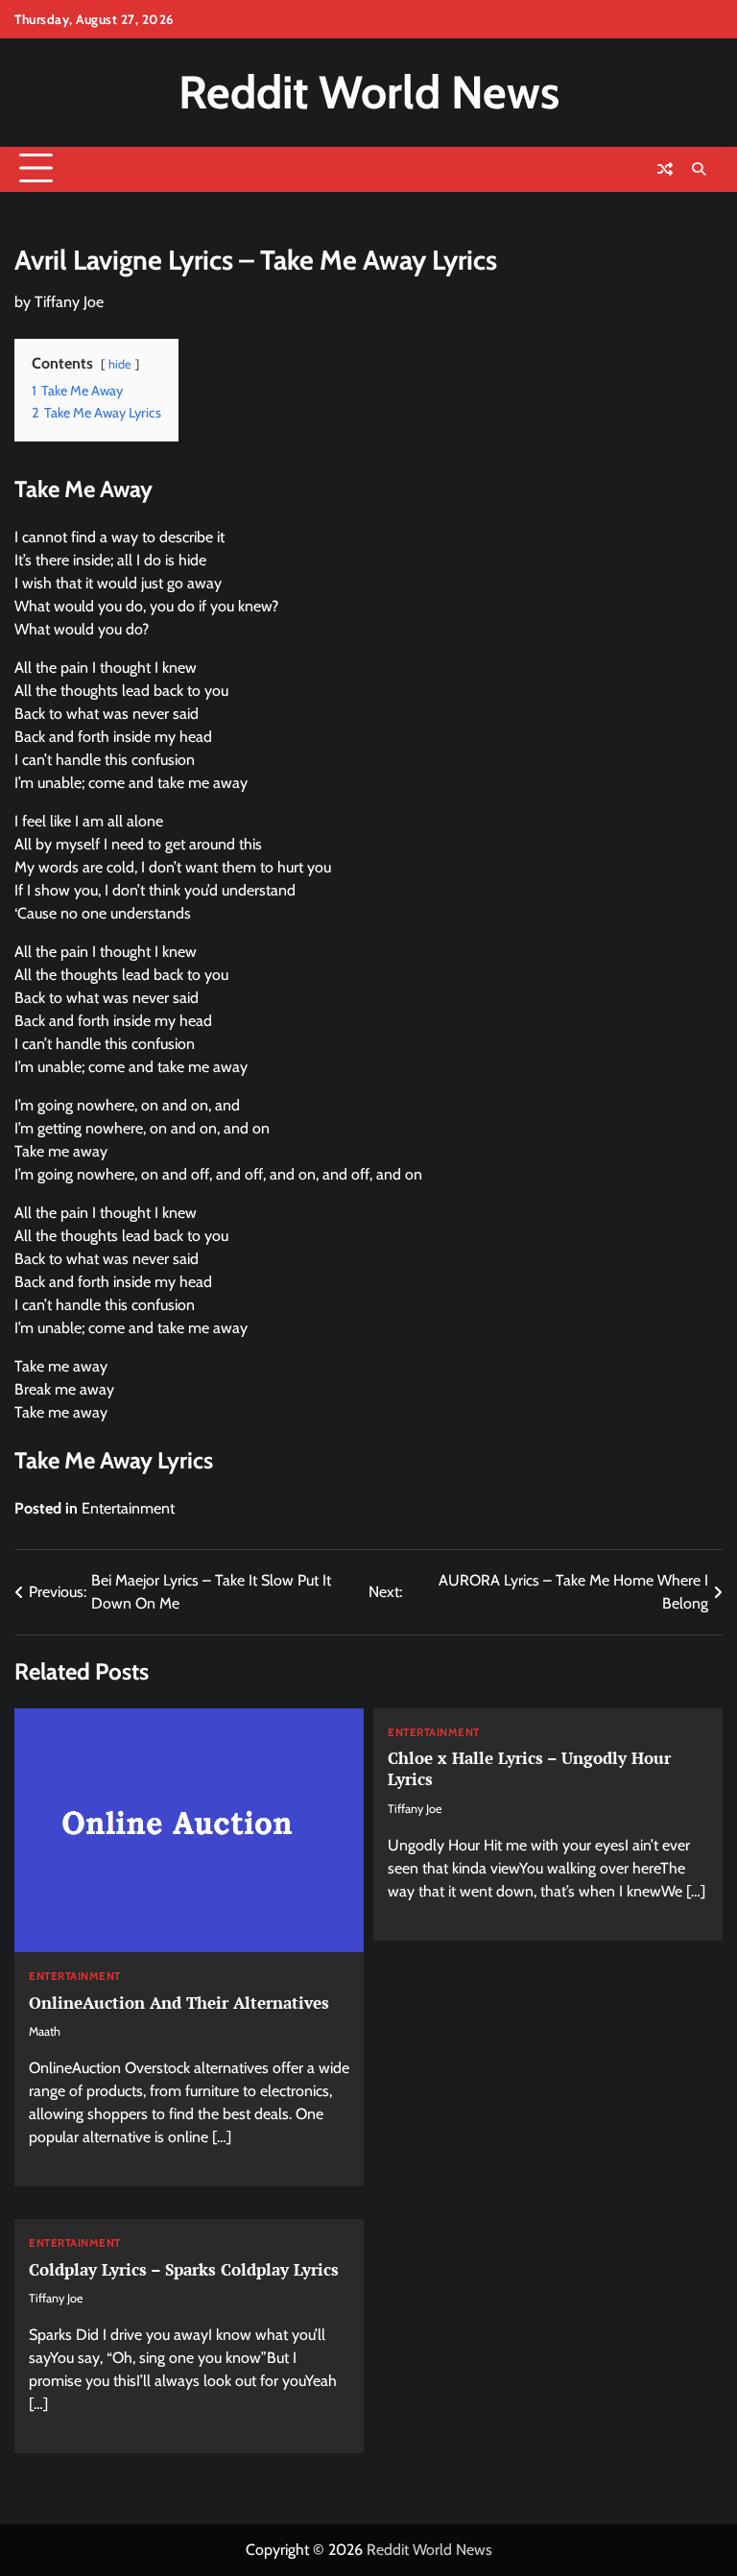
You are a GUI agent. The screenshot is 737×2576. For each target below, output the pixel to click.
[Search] (699, 169)
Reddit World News (369, 92)
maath (45, 2031)
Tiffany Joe (69, 302)
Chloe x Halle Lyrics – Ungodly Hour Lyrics (529, 1768)
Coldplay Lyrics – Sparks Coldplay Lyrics (184, 2269)
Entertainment (128, 1508)
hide (120, 364)
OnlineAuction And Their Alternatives (179, 2003)
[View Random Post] (665, 169)
